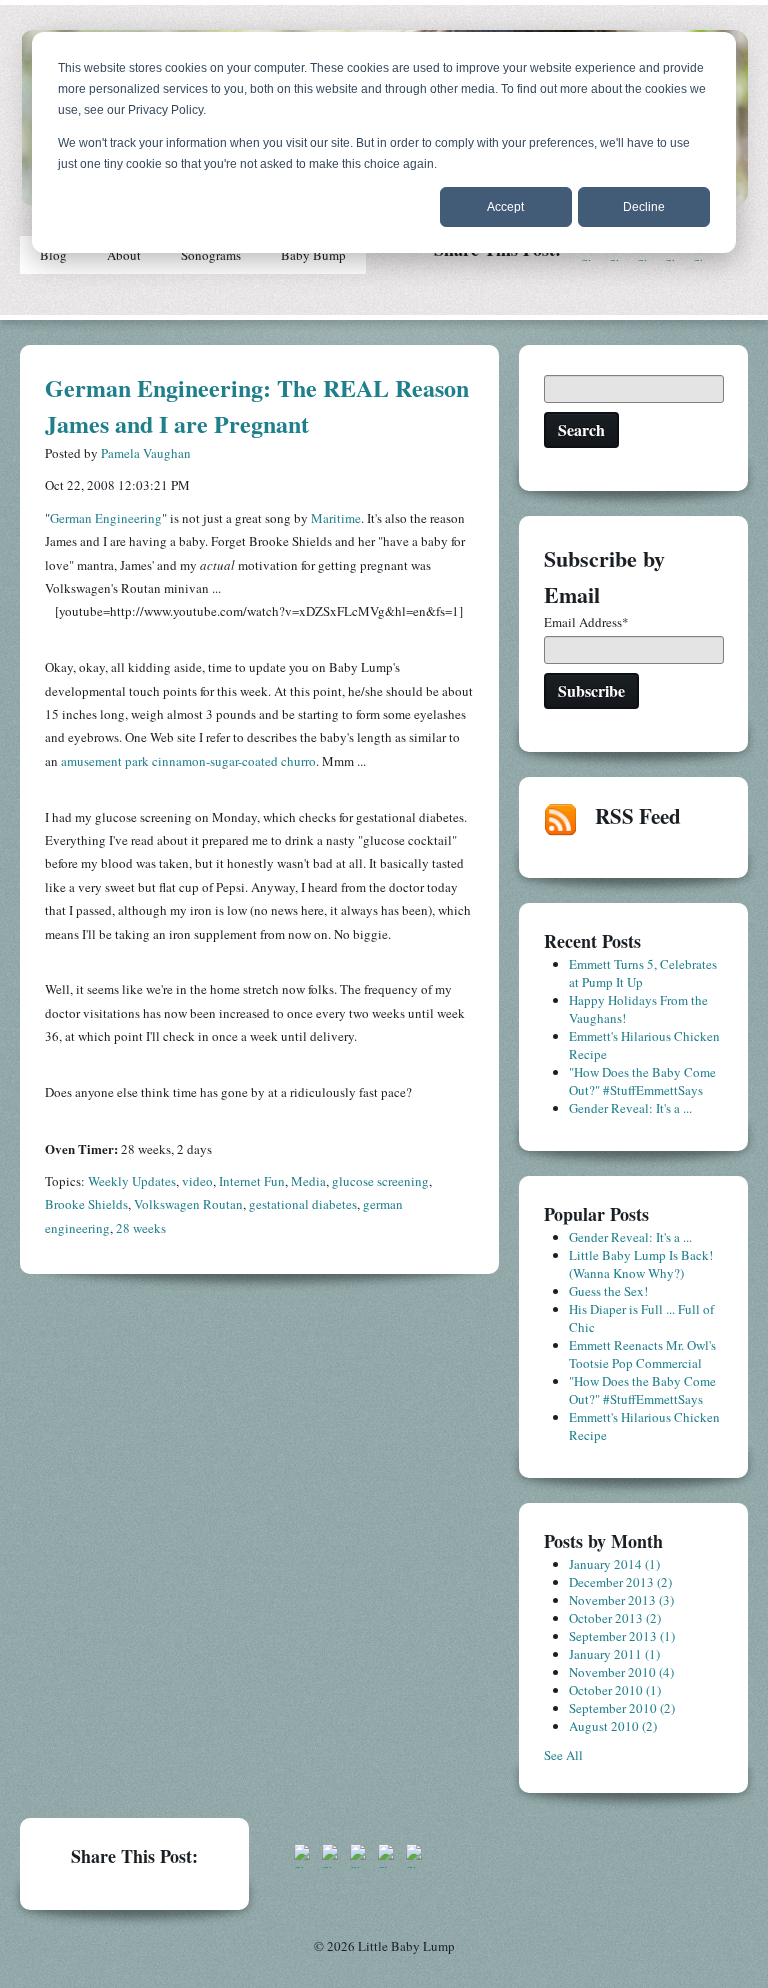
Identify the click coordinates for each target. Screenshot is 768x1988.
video (197, 1181)
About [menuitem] (124, 255)
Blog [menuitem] (53, 255)
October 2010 (615, 1690)
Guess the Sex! (608, 1291)
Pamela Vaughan (146, 453)
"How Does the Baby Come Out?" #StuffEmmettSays (642, 1081)
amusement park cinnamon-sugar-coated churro (188, 761)
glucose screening (380, 1181)
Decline (644, 207)
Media (308, 1181)
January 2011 (614, 1654)
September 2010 (622, 1708)
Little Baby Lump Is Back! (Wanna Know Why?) (641, 1264)
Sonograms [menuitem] (211, 255)
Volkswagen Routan (188, 1204)
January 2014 (614, 1564)
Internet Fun (252, 1181)
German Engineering (106, 518)
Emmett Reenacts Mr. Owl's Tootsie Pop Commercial (642, 1354)
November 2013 (621, 1600)
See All (563, 1755)
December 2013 (620, 1582)
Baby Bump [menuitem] (313, 255)
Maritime (336, 518)
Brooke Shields (86, 1204)
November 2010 (621, 1672)
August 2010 (613, 1726)
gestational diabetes (303, 1204)
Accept (505, 207)
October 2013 (615, 1618)
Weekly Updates (132, 1181)
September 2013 (622, 1636)
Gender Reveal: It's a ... (630, 1108)
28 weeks (141, 1228)
